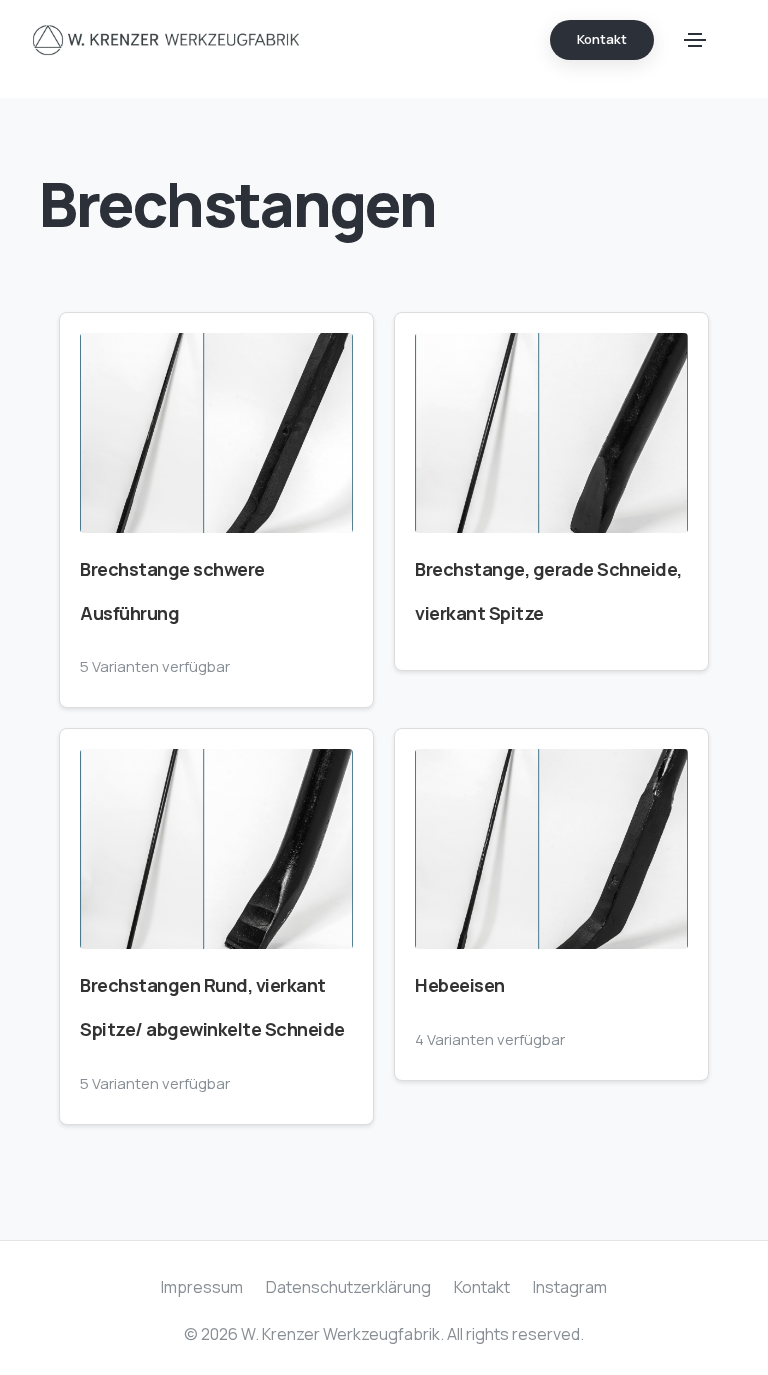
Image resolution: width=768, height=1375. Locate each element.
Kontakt (482, 1287)
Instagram (570, 1287)
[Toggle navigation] (695, 40)
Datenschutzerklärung (348, 1287)
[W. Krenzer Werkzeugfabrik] (166, 40)
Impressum (202, 1287)
